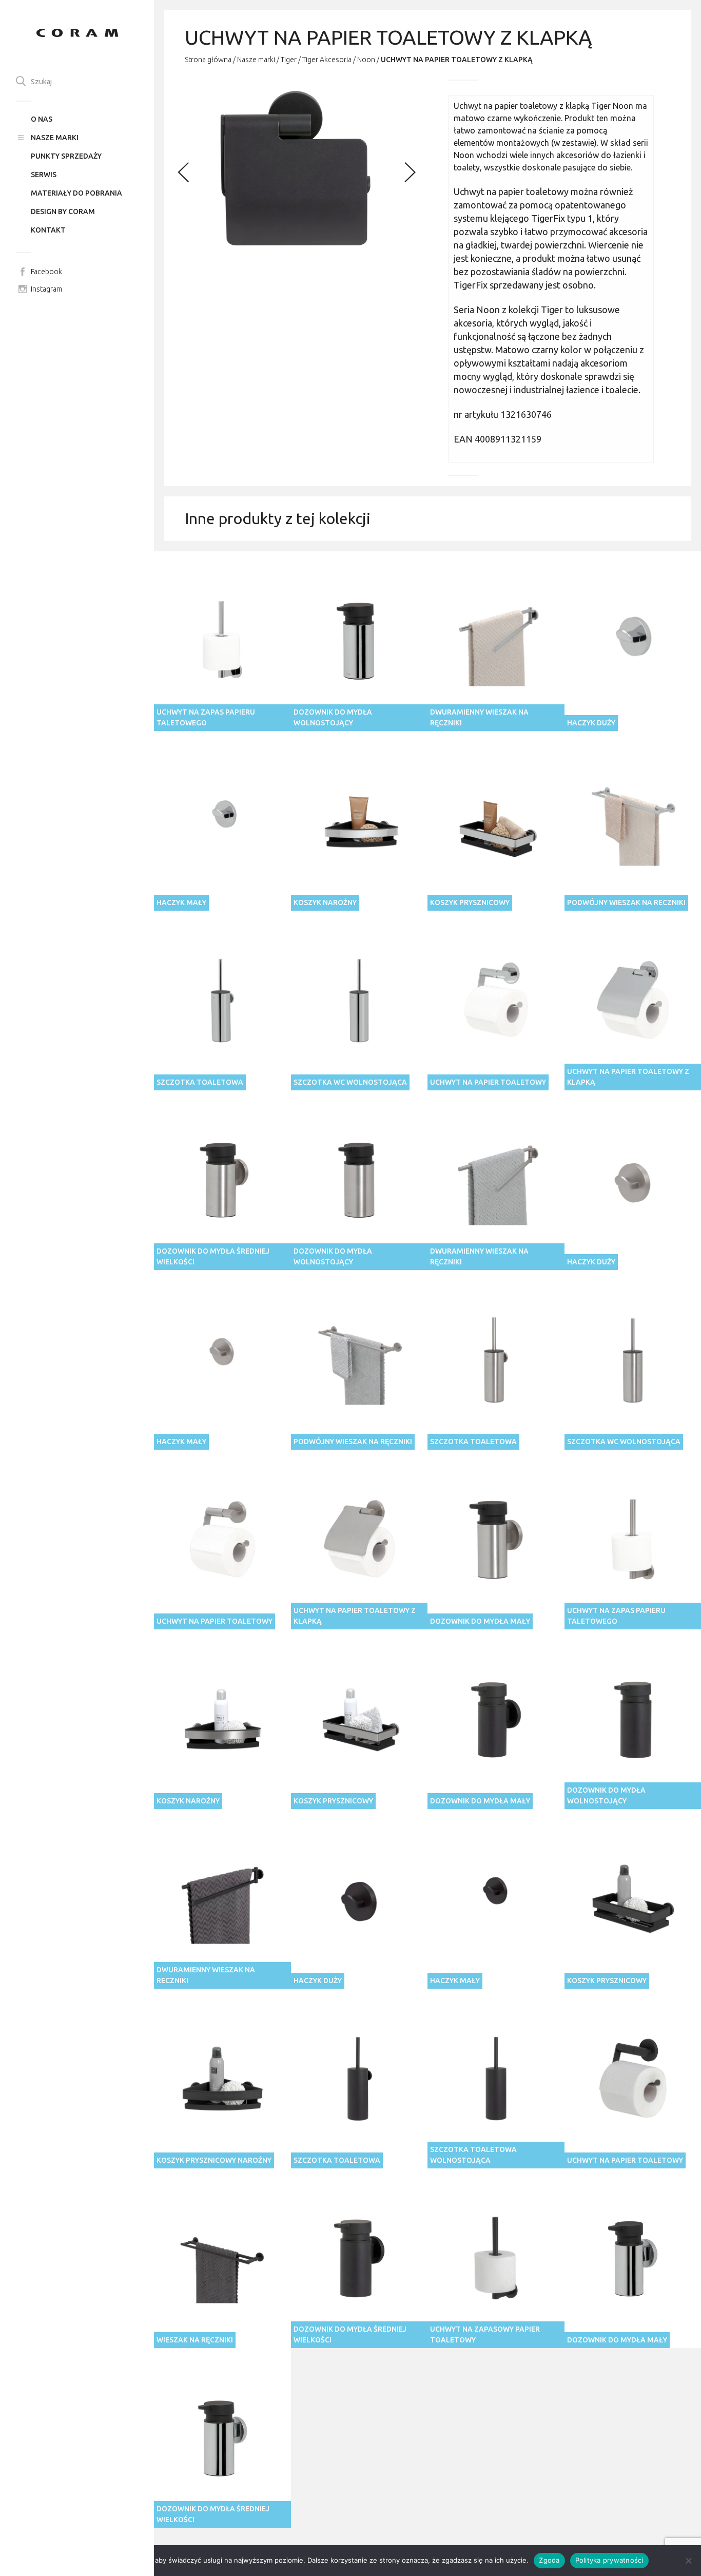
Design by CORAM (63, 212)
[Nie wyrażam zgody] (688, 2561)
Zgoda (549, 2560)
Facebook (46, 272)
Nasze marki (55, 138)
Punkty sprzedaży (66, 156)
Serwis (44, 175)
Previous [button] (184, 170)
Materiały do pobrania (76, 193)
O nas (42, 119)
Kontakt (48, 230)
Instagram (46, 289)
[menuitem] (77, 119)
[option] (296, 170)
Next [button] (407, 170)
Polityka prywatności (609, 2560)
